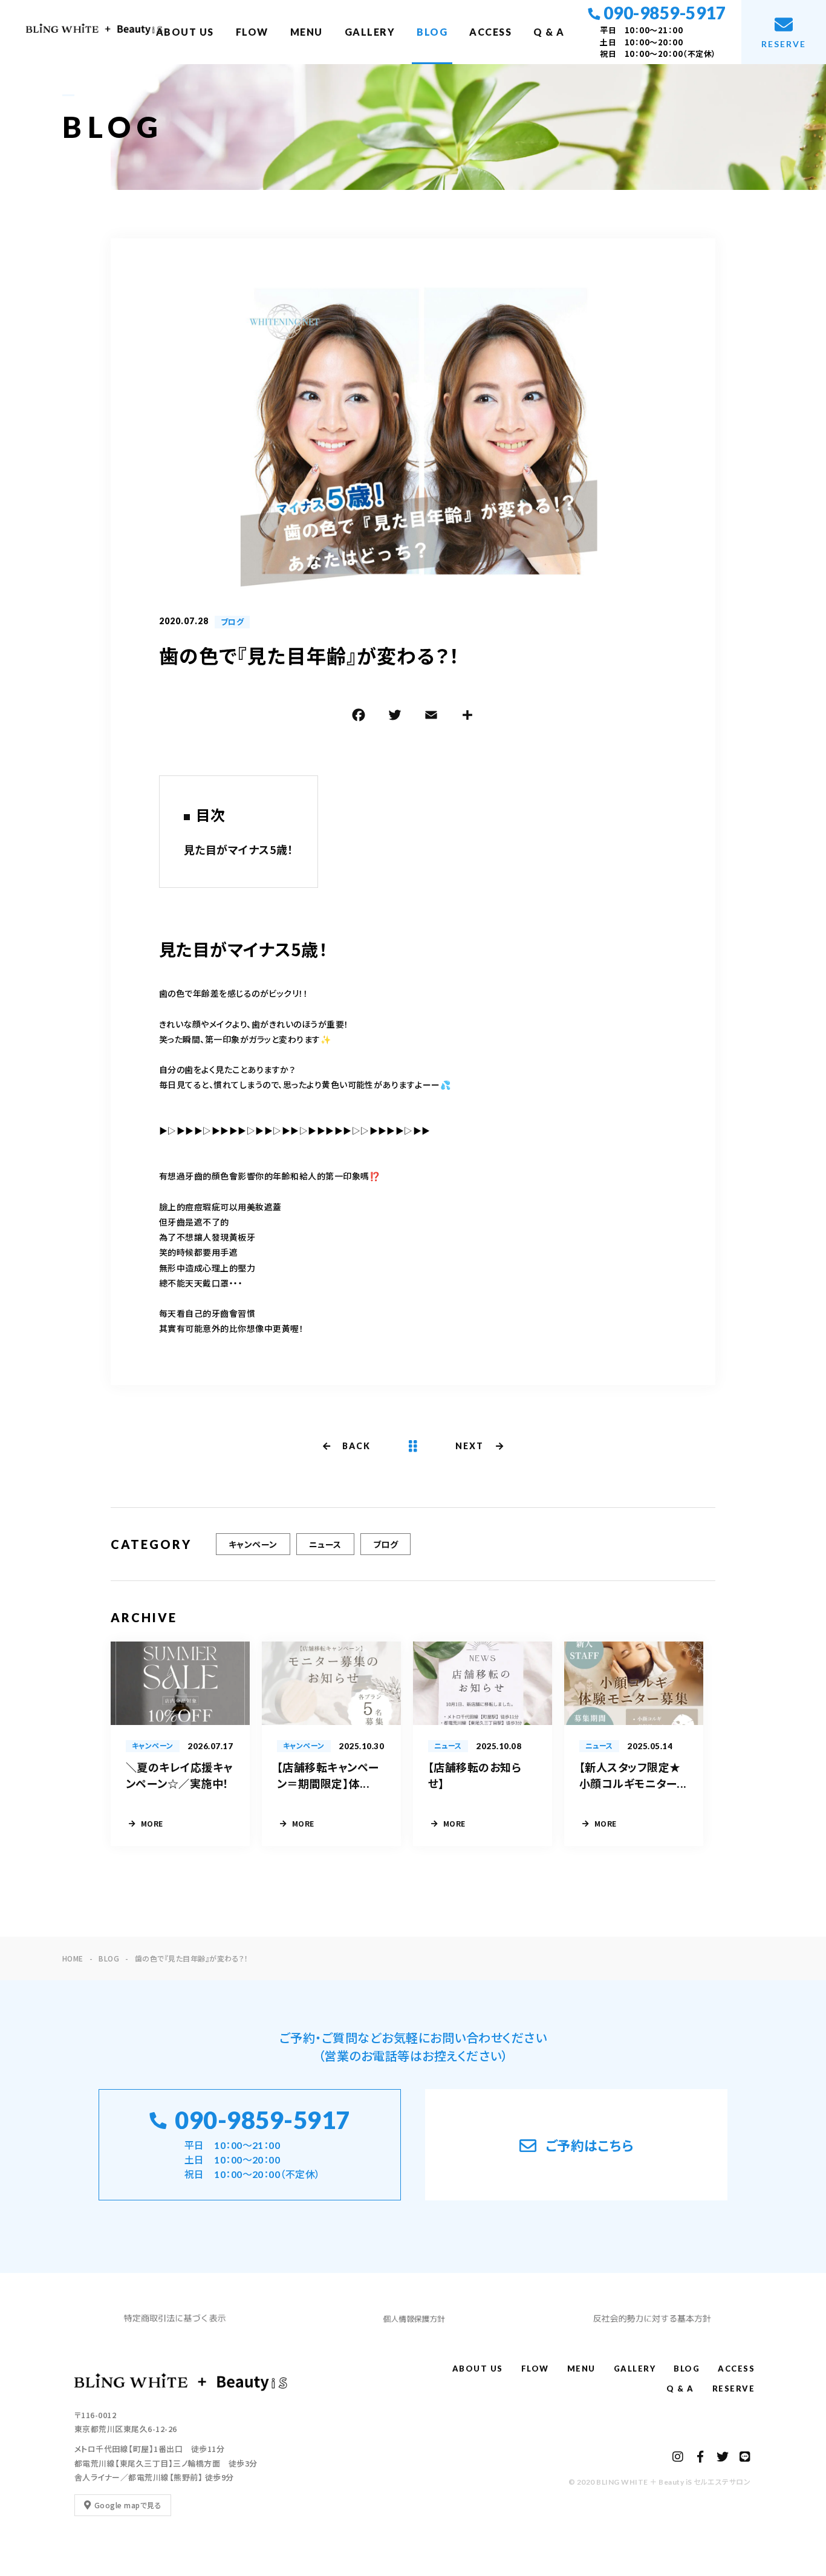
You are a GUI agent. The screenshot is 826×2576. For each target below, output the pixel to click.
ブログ (232, 622)
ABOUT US (185, 32)
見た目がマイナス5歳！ (239, 849)
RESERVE (734, 2389)
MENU (307, 32)
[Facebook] (359, 717)
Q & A (549, 32)
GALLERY (370, 32)
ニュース (325, 1544)
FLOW (252, 32)
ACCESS (490, 32)
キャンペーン (253, 1544)
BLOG (432, 32)
